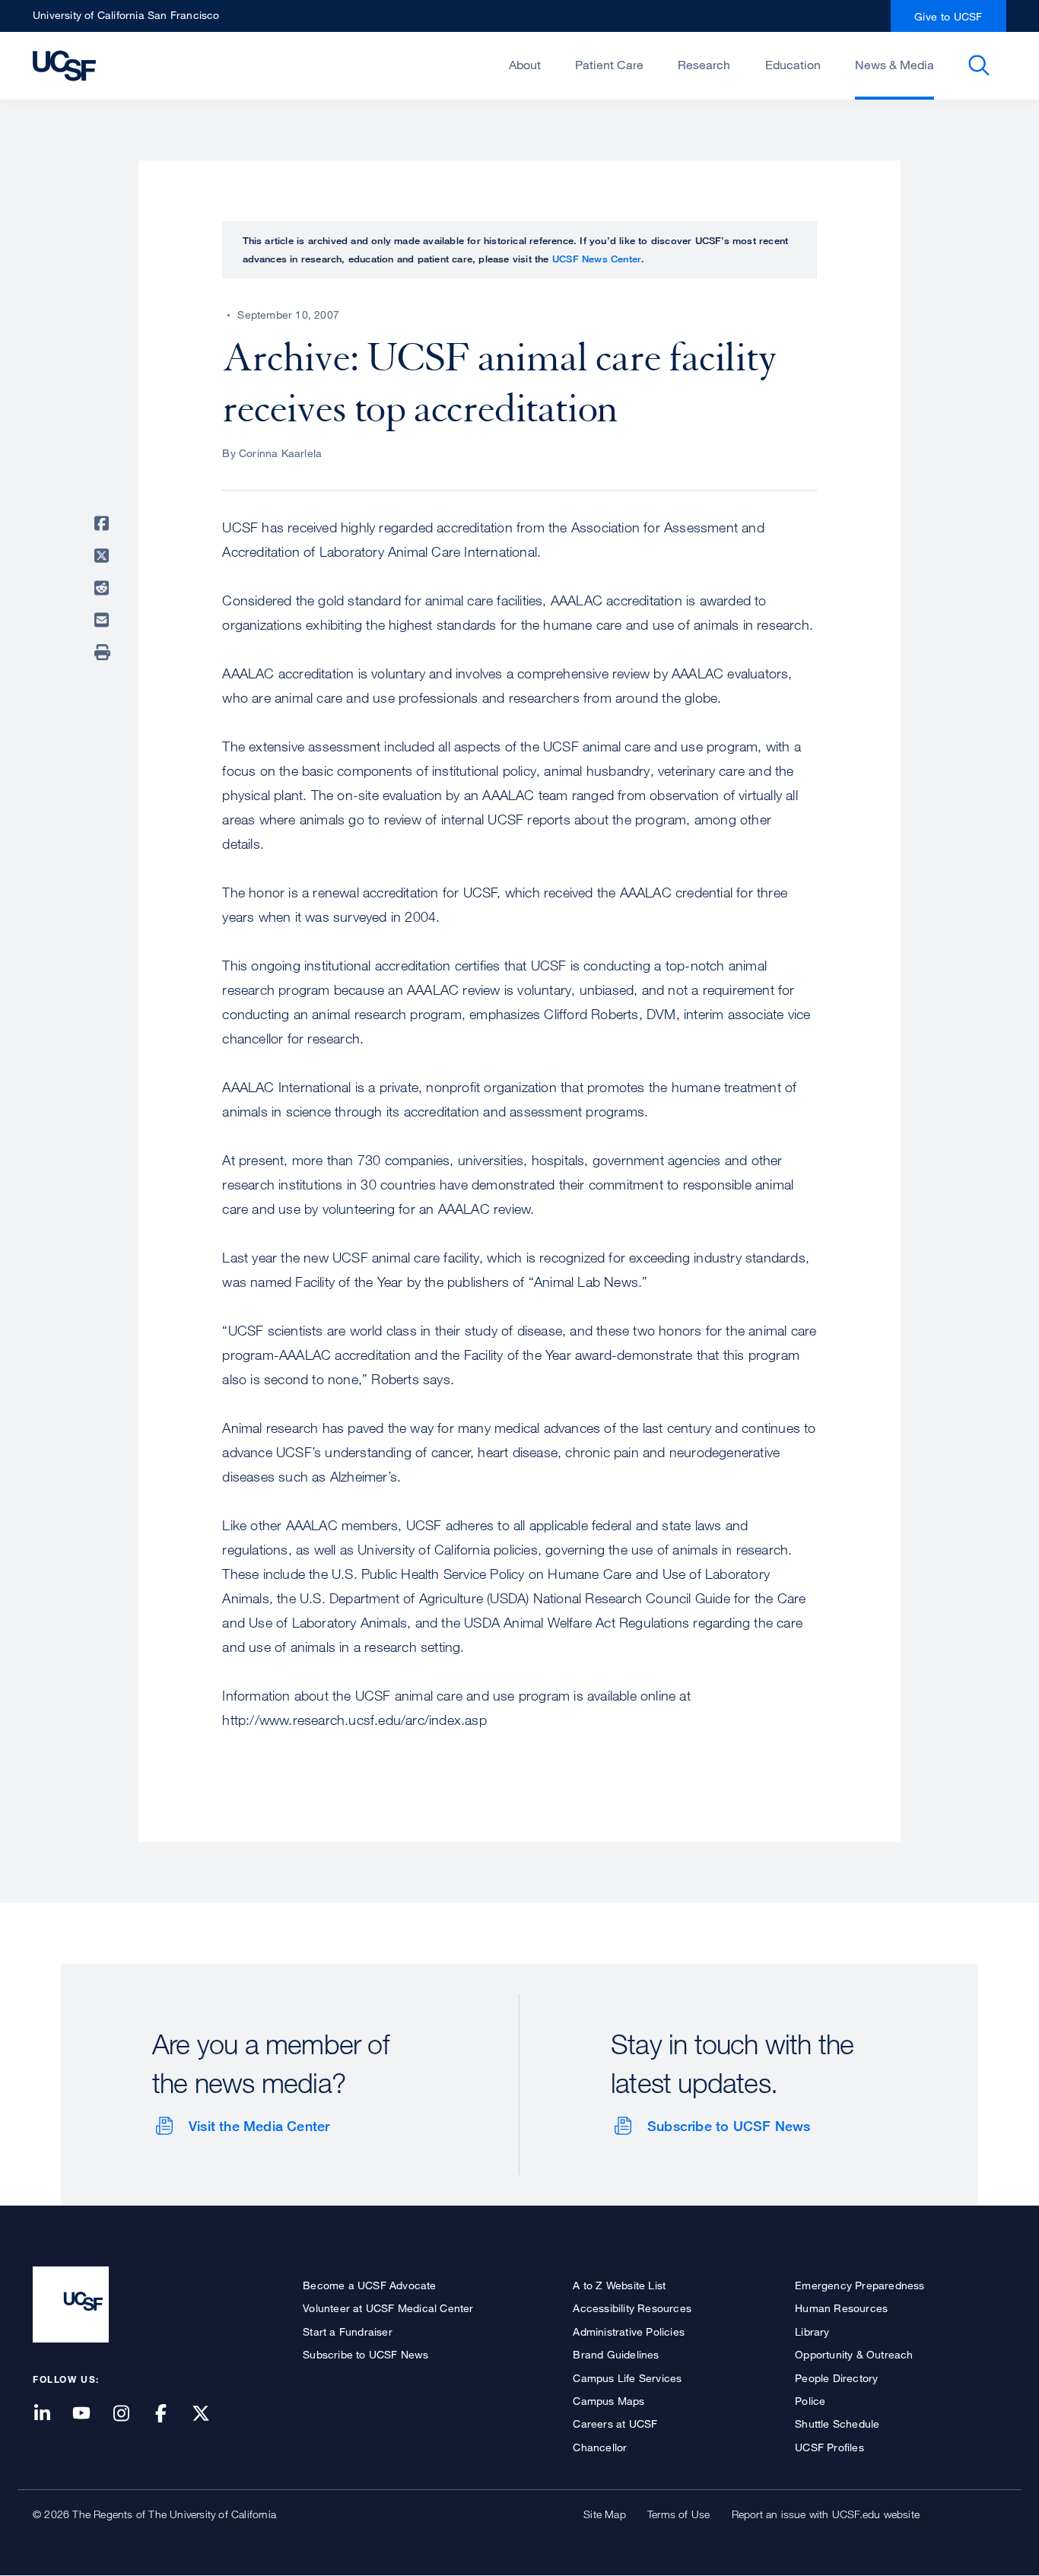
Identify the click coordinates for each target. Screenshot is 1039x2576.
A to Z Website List (619, 2285)
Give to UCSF (948, 16)
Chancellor (600, 2447)
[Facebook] (170, 2414)
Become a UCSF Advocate (369, 2285)
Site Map (605, 2514)
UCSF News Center (597, 259)
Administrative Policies (629, 2331)
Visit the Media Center (259, 2126)
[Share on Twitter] (104, 556)
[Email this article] (104, 620)
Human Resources (841, 2308)
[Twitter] (210, 2414)
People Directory (836, 2378)
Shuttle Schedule (837, 2424)
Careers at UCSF (615, 2424)
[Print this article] (104, 653)
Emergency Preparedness (859, 2285)
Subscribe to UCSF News (729, 2126)
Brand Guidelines (616, 2354)
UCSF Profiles (829, 2447)
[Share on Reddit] (104, 588)
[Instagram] (130, 2414)
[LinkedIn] (51, 2414)
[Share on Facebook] (104, 523)
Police (810, 2401)
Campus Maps (608, 2401)
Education (793, 65)
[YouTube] (91, 2414)
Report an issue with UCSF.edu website (826, 2514)
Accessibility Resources (632, 2308)
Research (704, 65)
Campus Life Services (627, 2378)
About (525, 65)
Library (812, 2331)
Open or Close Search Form (979, 65)
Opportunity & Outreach (854, 2354)
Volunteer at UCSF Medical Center (388, 2308)
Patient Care (609, 65)
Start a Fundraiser (348, 2331)
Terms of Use (678, 2514)
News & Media (894, 65)
